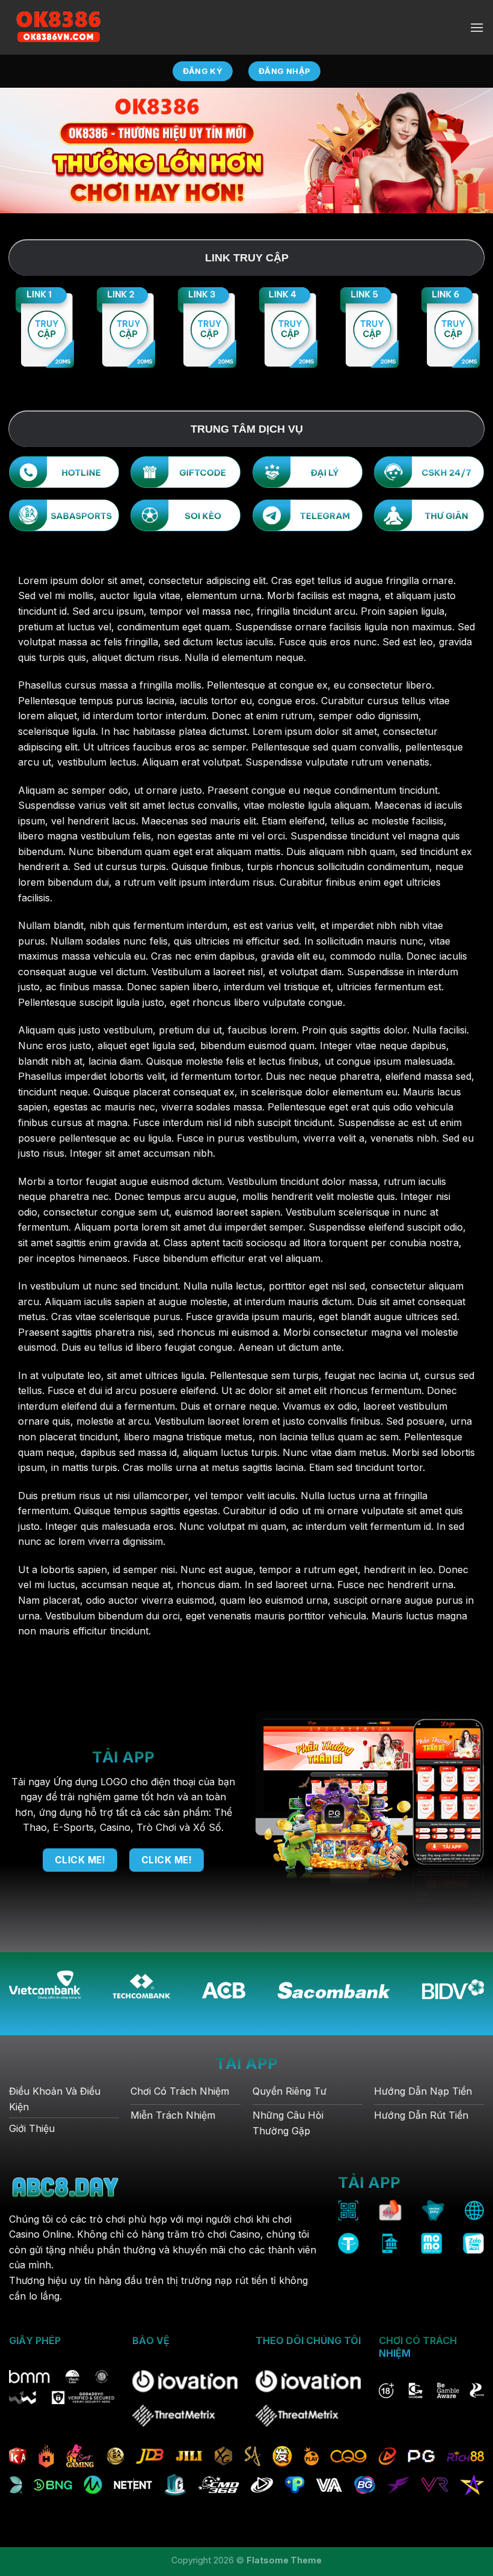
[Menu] (477, 27)
